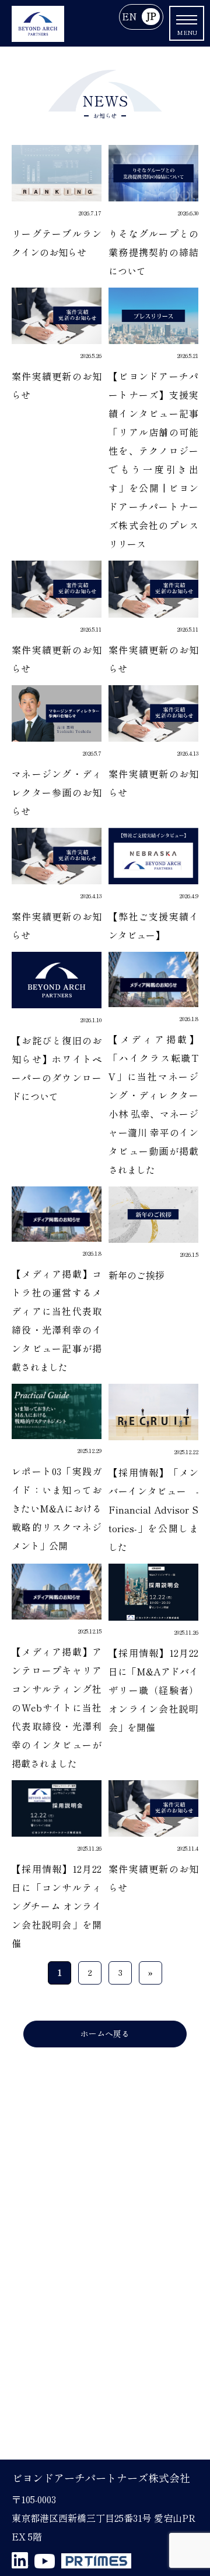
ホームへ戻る (105, 2034)
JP (151, 17)
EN (129, 17)
